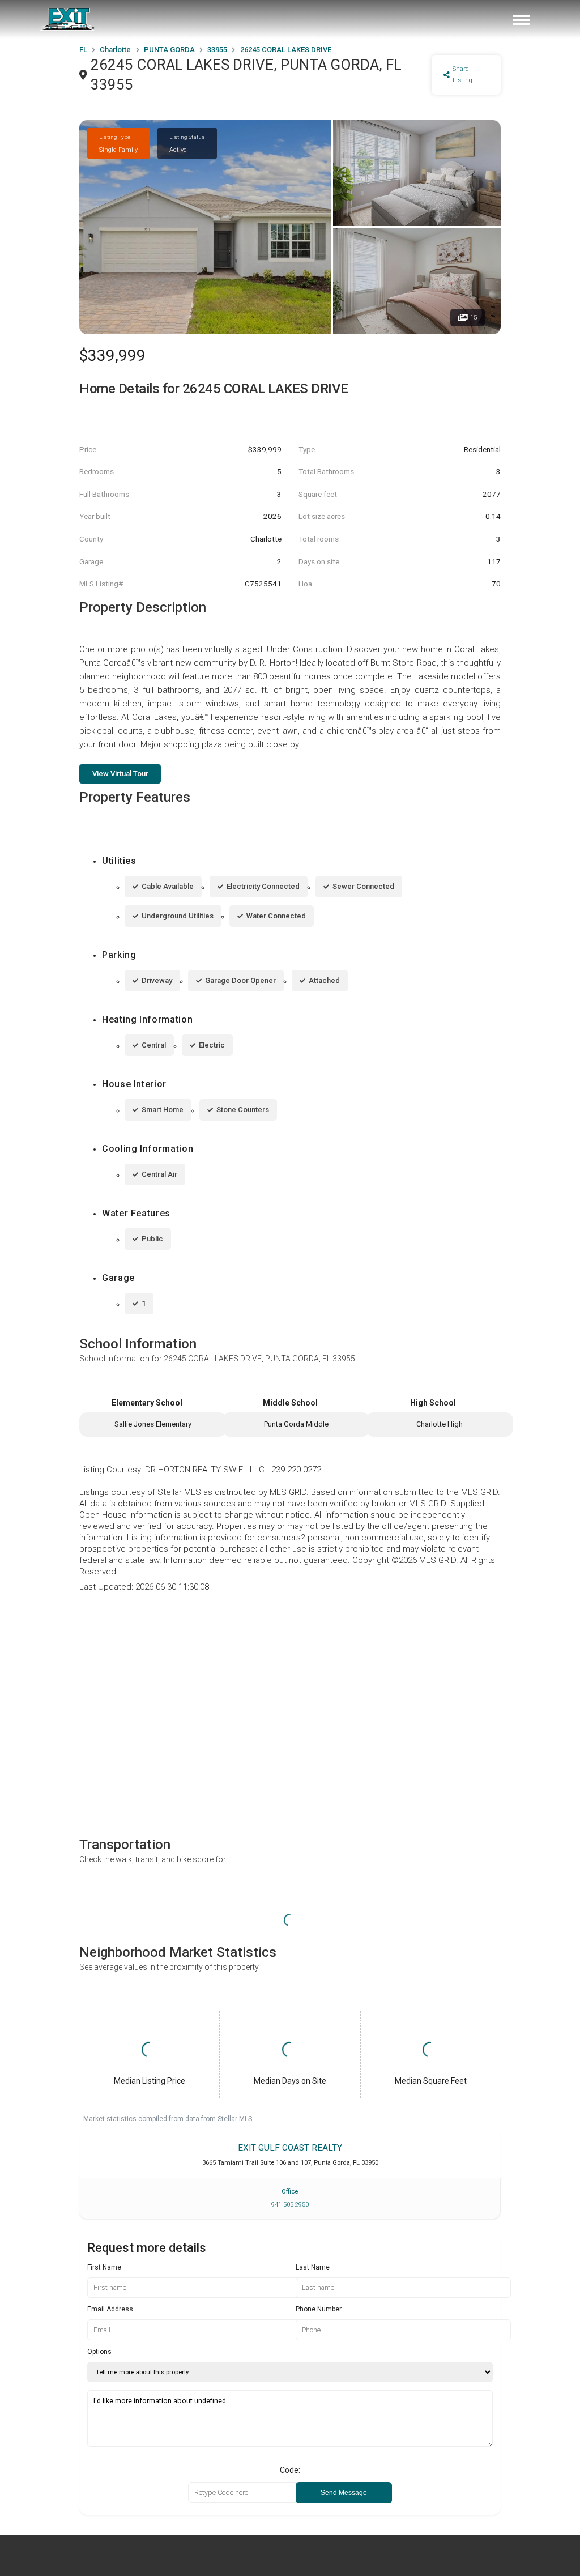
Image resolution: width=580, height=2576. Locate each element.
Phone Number (319, 2309)
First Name (104, 2267)
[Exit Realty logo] (68, 19)
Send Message (344, 2493)
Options (99, 2352)
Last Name (313, 2267)
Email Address (110, 2309)
